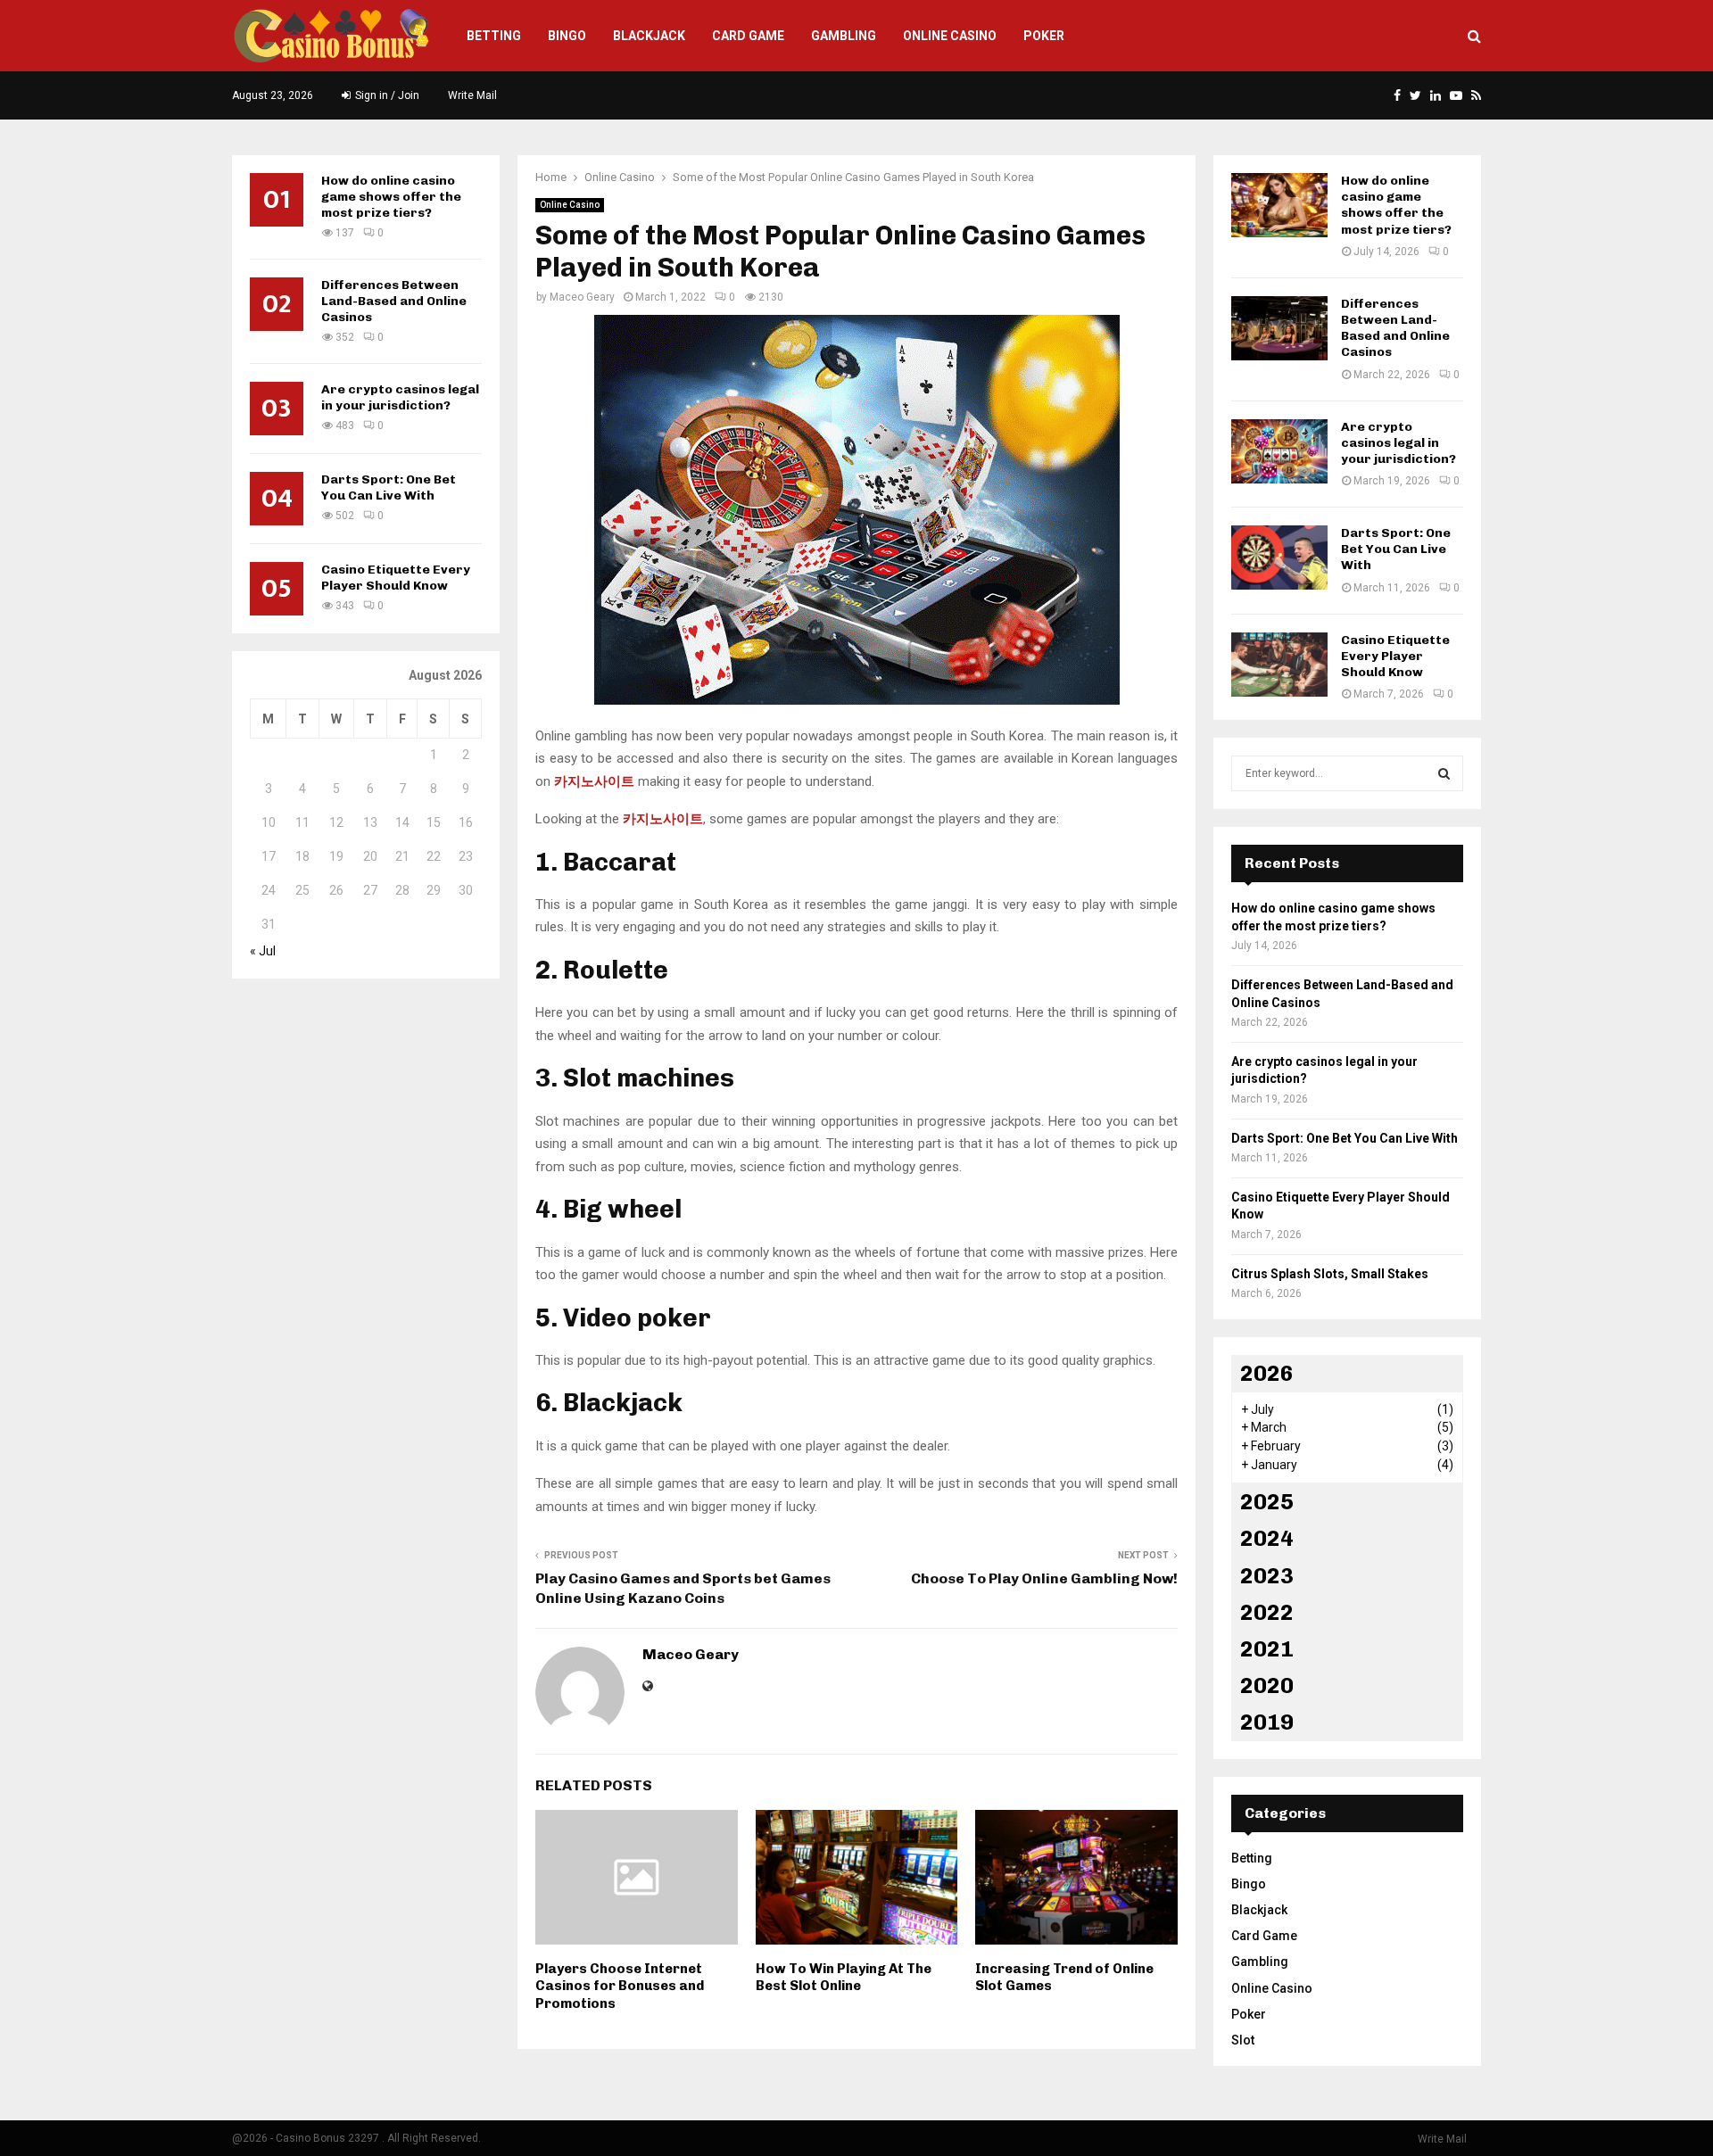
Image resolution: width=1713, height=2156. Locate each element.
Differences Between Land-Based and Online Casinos (394, 301)
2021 (1267, 1649)
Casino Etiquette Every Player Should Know (396, 578)
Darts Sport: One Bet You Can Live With (389, 487)
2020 (1267, 1685)
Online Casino (950, 36)
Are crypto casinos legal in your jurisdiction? (400, 397)
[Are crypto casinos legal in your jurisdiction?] (1279, 451)
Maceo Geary (582, 297)
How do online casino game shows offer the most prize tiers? (391, 197)
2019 (1267, 1722)
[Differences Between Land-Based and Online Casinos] (1279, 328)
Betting (494, 36)
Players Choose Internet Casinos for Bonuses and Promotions (620, 1986)
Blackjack (649, 36)
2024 (1267, 1538)
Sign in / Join (386, 95)
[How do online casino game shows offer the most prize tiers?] (1279, 205)
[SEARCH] (1444, 773)
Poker (1044, 36)
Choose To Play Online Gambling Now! (1044, 1578)
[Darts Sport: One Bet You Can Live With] (1279, 558)
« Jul (263, 951)
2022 (1267, 1612)
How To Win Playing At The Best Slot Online (844, 1978)
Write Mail (472, 95)
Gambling (844, 36)
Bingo (567, 36)
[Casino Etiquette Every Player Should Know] (1279, 665)
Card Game (748, 36)
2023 (1267, 1576)
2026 (1267, 1373)
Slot (1243, 2040)
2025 (1267, 1502)
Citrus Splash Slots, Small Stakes (1330, 1274)
